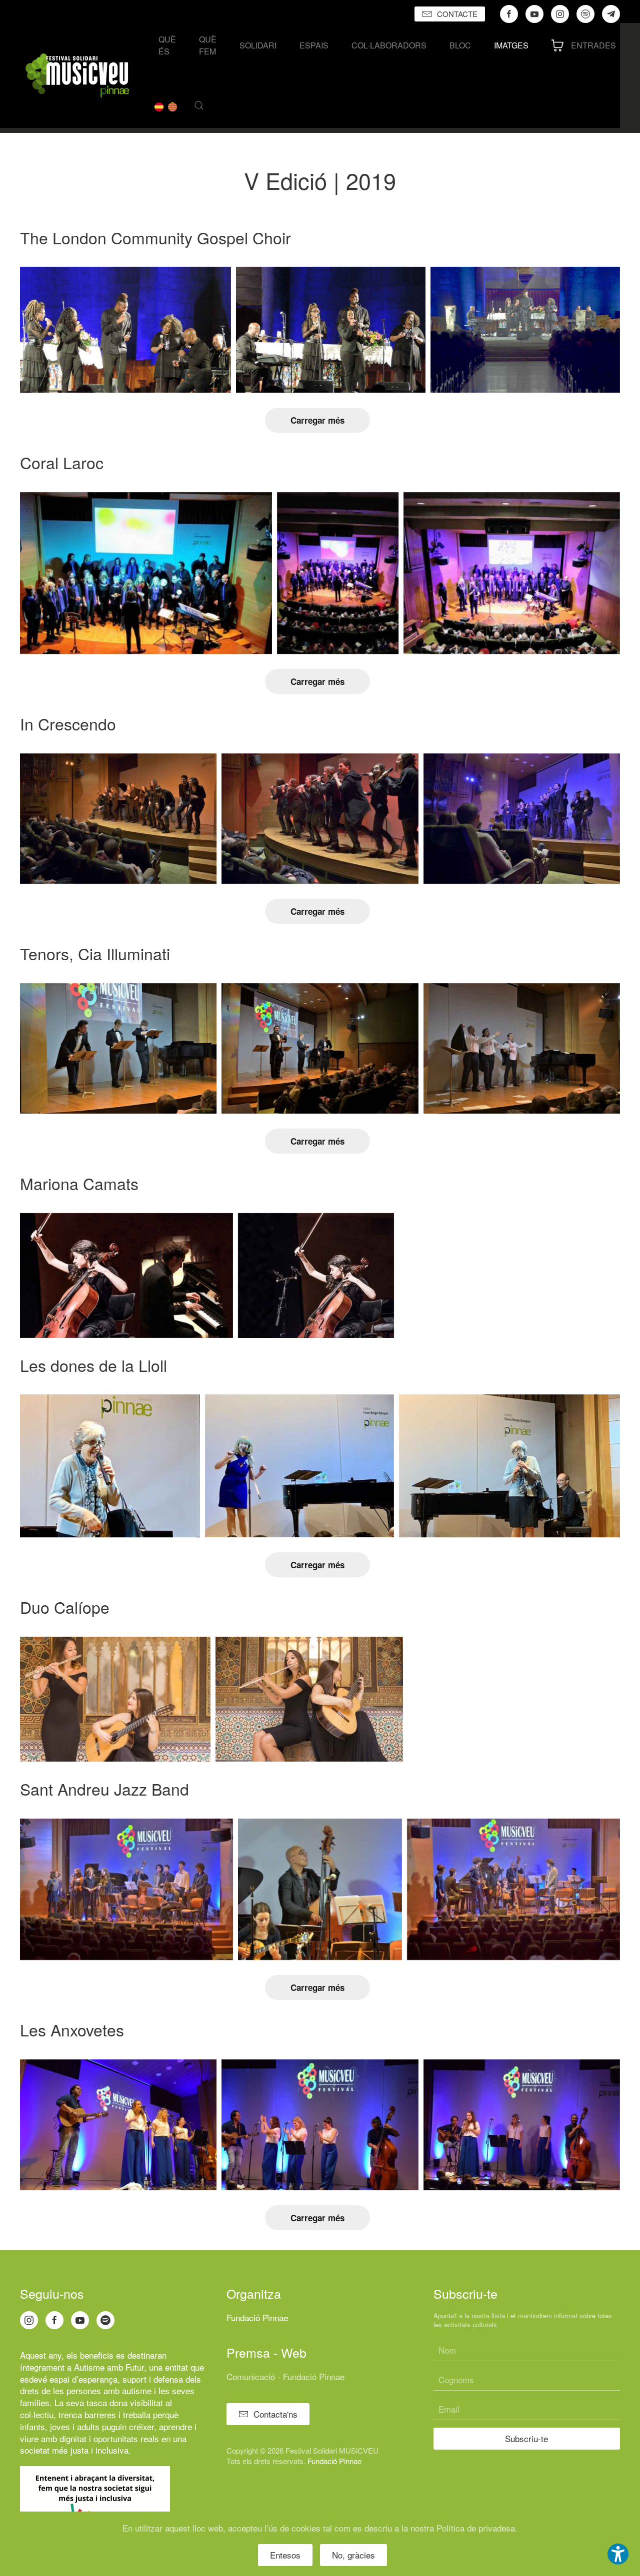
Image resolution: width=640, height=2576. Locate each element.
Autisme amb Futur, (110, 2367)
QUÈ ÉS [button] (167, 45)
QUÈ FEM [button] (208, 45)
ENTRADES (593, 45)
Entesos (285, 2555)
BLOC (460, 45)
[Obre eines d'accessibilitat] (618, 2554)
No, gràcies (353, 2555)
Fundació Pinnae (257, 2317)
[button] (199, 105)
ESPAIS (314, 45)
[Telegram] (611, 14)
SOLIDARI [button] (258, 45)
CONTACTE (457, 14)
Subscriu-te (526, 2438)
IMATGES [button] (511, 45)
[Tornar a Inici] (77, 75)
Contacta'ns (275, 2414)
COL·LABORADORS (389, 45)
